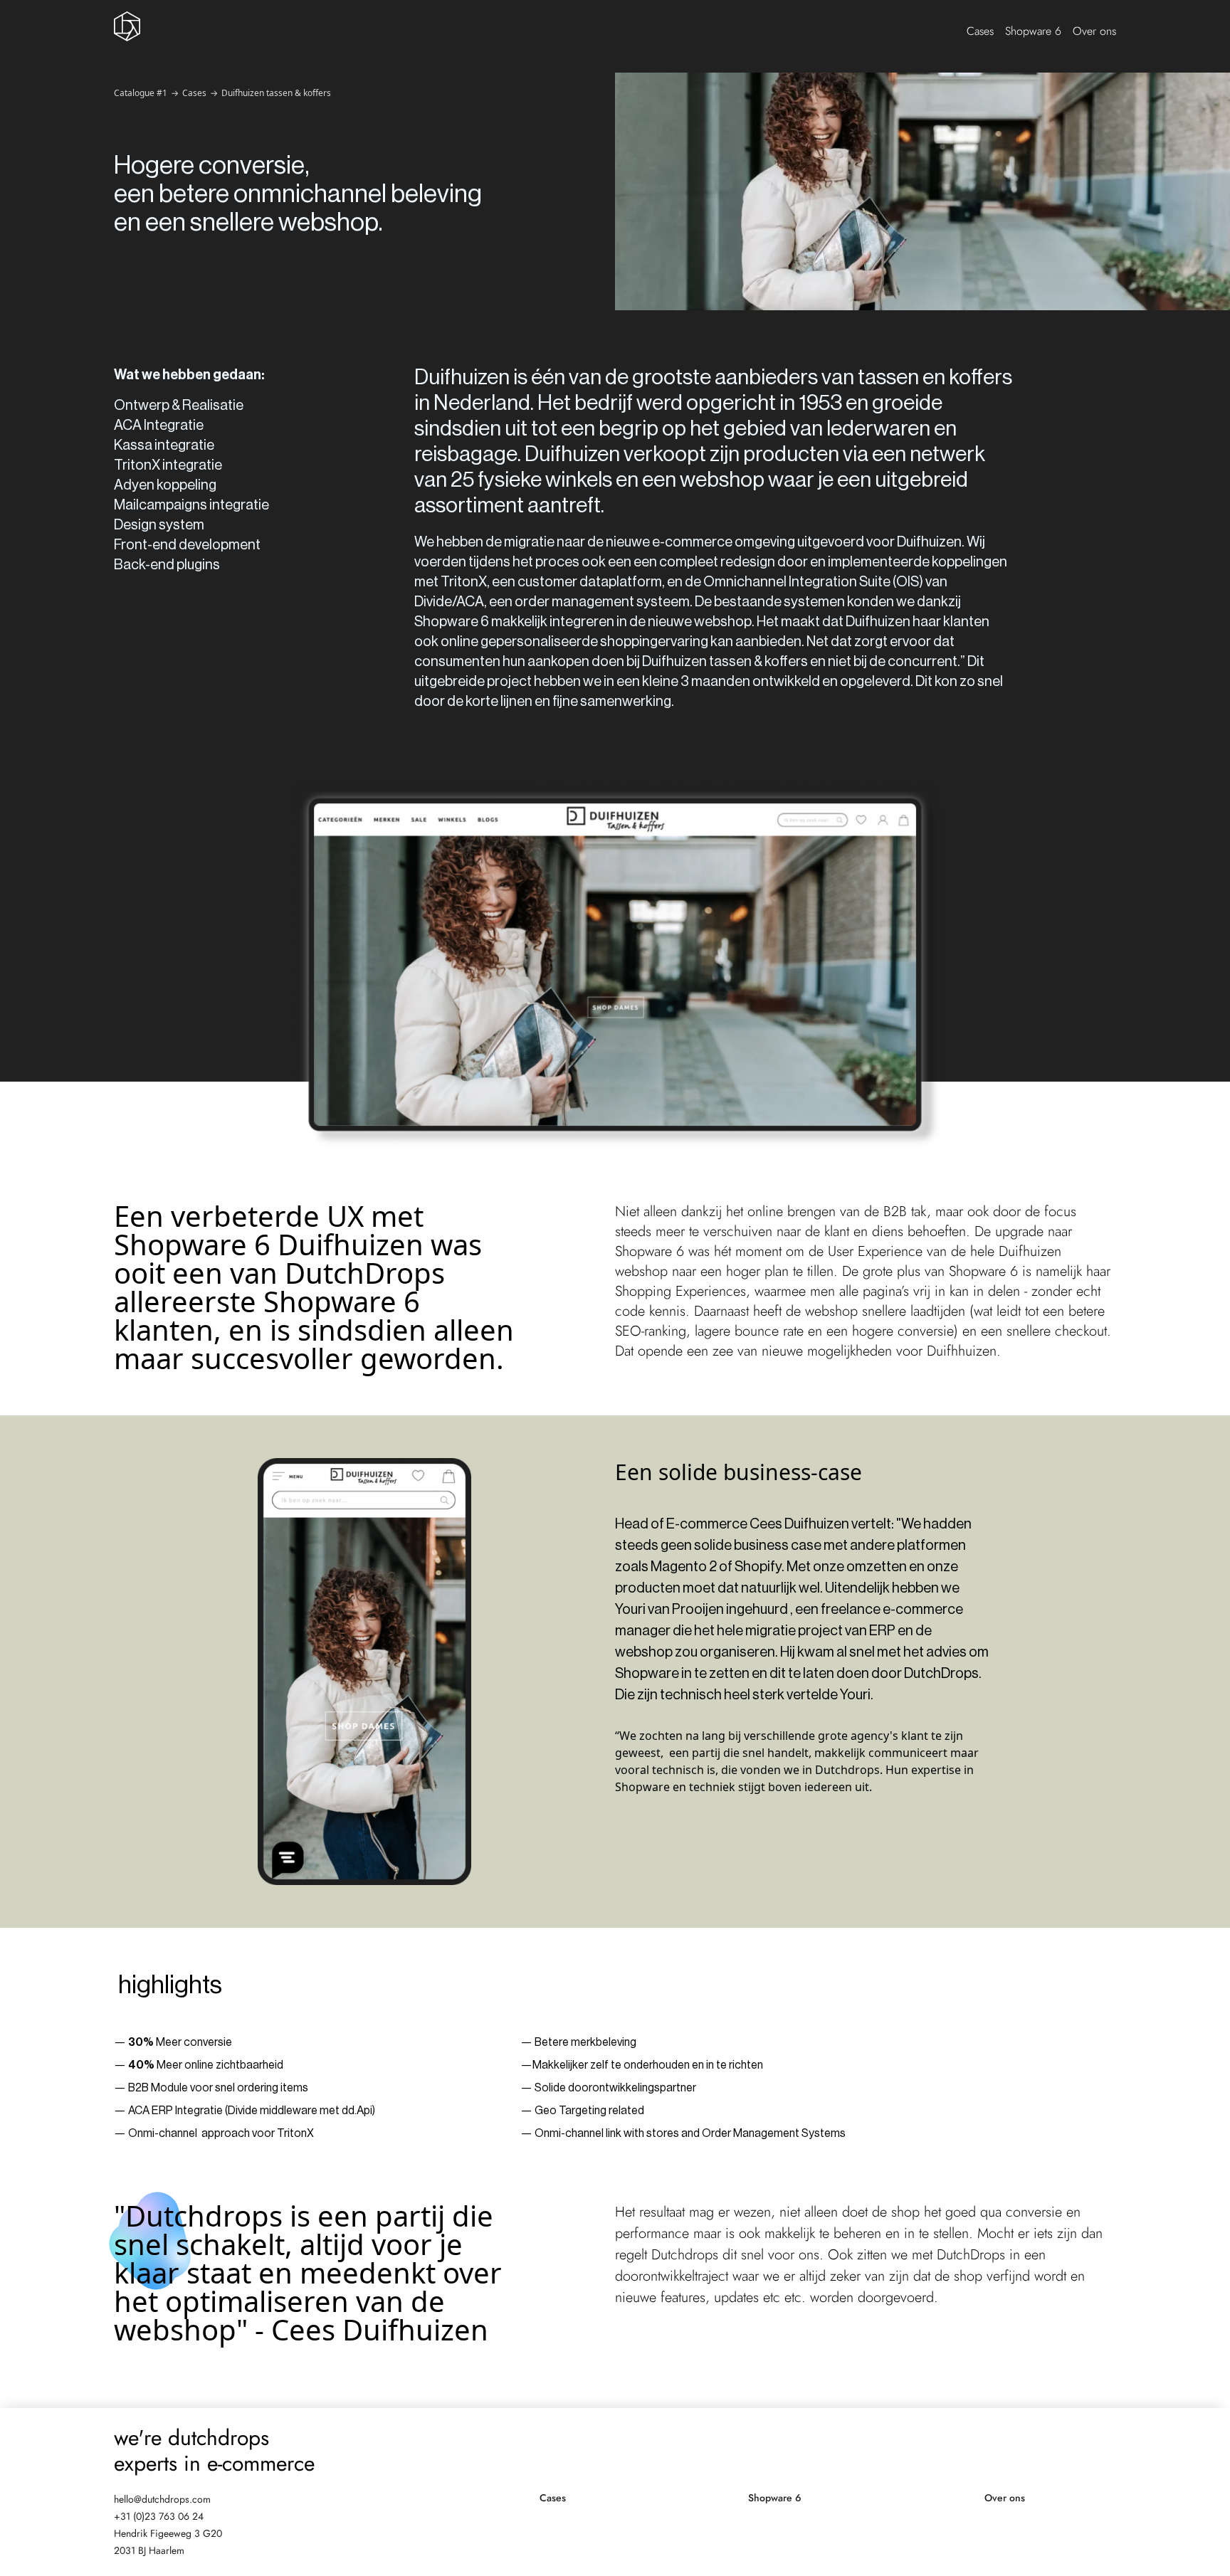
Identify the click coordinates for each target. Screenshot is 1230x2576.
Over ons (1094, 31)
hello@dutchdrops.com (162, 2499)
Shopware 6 (1033, 31)
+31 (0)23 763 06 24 (159, 2516)
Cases (980, 31)
